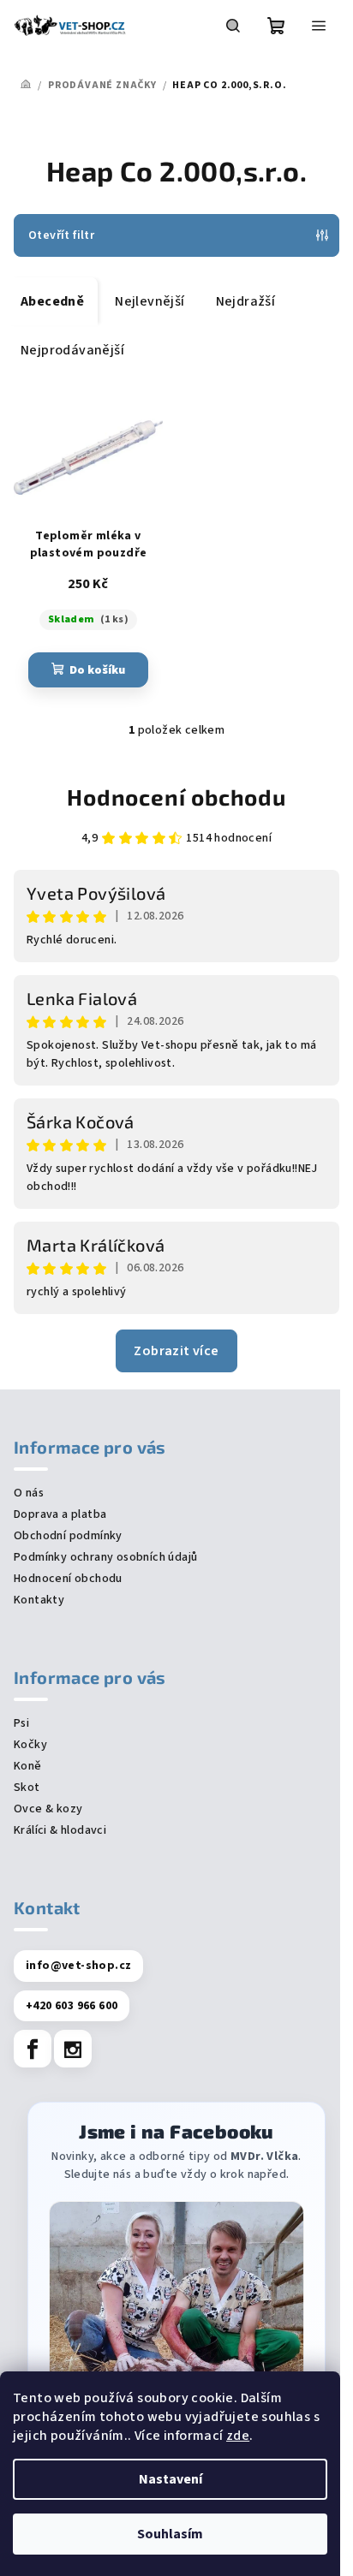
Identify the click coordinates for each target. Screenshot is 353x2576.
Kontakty (39, 1600)
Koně (28, 1766)
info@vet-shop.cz (78, 1966)
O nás (29, 1493)
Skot (27, 1788)
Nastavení (171, 2479)
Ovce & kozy (48, 1809)
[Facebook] (33, 2049)
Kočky (30, 1745)
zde (238, 2436)
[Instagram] (73, 2049)
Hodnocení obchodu (176, 797)
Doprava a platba (60, 1514)
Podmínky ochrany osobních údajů (105, 1557)
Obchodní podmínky (68, 1536)
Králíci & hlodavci (60, 1830)
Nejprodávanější (72, 350)
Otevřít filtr (61, 235)
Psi (21, 1723)
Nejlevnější (150, 301)
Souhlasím (170, 2534)
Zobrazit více (176, 1351)
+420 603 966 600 (72, 2006)
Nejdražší (246, 301)
